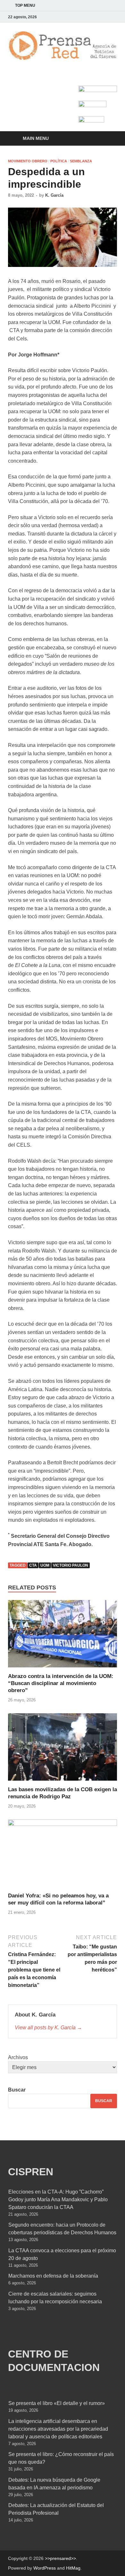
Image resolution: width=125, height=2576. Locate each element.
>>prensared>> (60, 2558)
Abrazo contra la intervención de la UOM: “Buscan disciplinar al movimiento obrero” (61, 1683)
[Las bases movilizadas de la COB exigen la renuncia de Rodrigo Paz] (63, 1749)
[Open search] (109, 139)
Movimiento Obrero (28, 161)
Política (59, 161)
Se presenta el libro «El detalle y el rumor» (57, 2403)
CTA (33, 1565)
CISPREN (31, 2172)
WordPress (45, 2568)
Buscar (17, 2090)
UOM (45, 1565)
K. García (54, 195)
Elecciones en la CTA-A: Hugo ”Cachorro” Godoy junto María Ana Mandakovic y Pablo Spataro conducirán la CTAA (58, 2199)
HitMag (73, 2568)
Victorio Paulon (71, 1565)
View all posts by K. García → (48, 2028)
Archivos (18, 2057)
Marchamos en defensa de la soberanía (53, 2276)
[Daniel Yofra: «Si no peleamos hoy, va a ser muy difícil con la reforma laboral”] (63, 1856)
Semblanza (81, 161)
